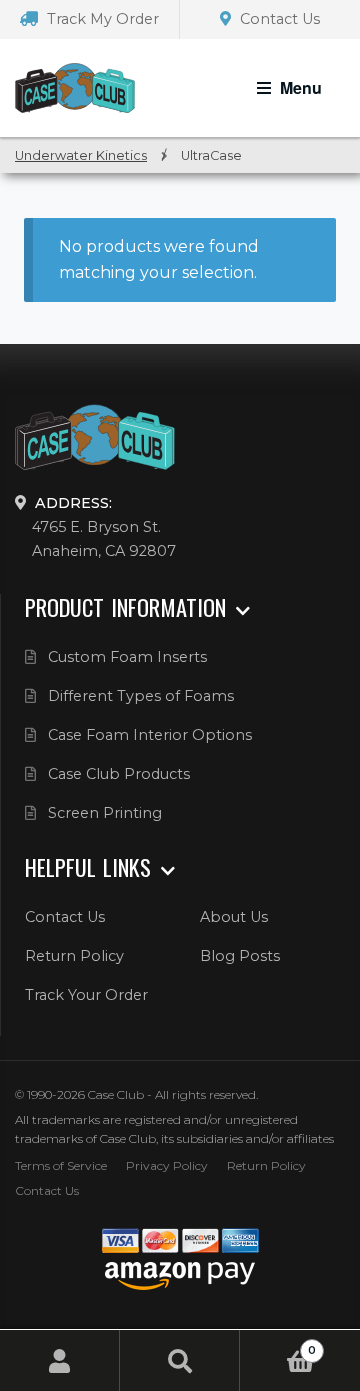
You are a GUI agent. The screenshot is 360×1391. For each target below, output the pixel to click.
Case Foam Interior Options (150, 735)
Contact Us (278, 19)
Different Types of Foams (141, 696)
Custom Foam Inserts (127, 657)
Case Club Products (119, 774)
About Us (234, 917)
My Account (60, 1360)
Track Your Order (86, 995)
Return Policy (74, 956)
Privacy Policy (167, 1165)
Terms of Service (61, 1165)
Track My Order (101, 19)
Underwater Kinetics (81, 155)
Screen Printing (105, 813)
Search (180, 1360)
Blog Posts (240, 956)
